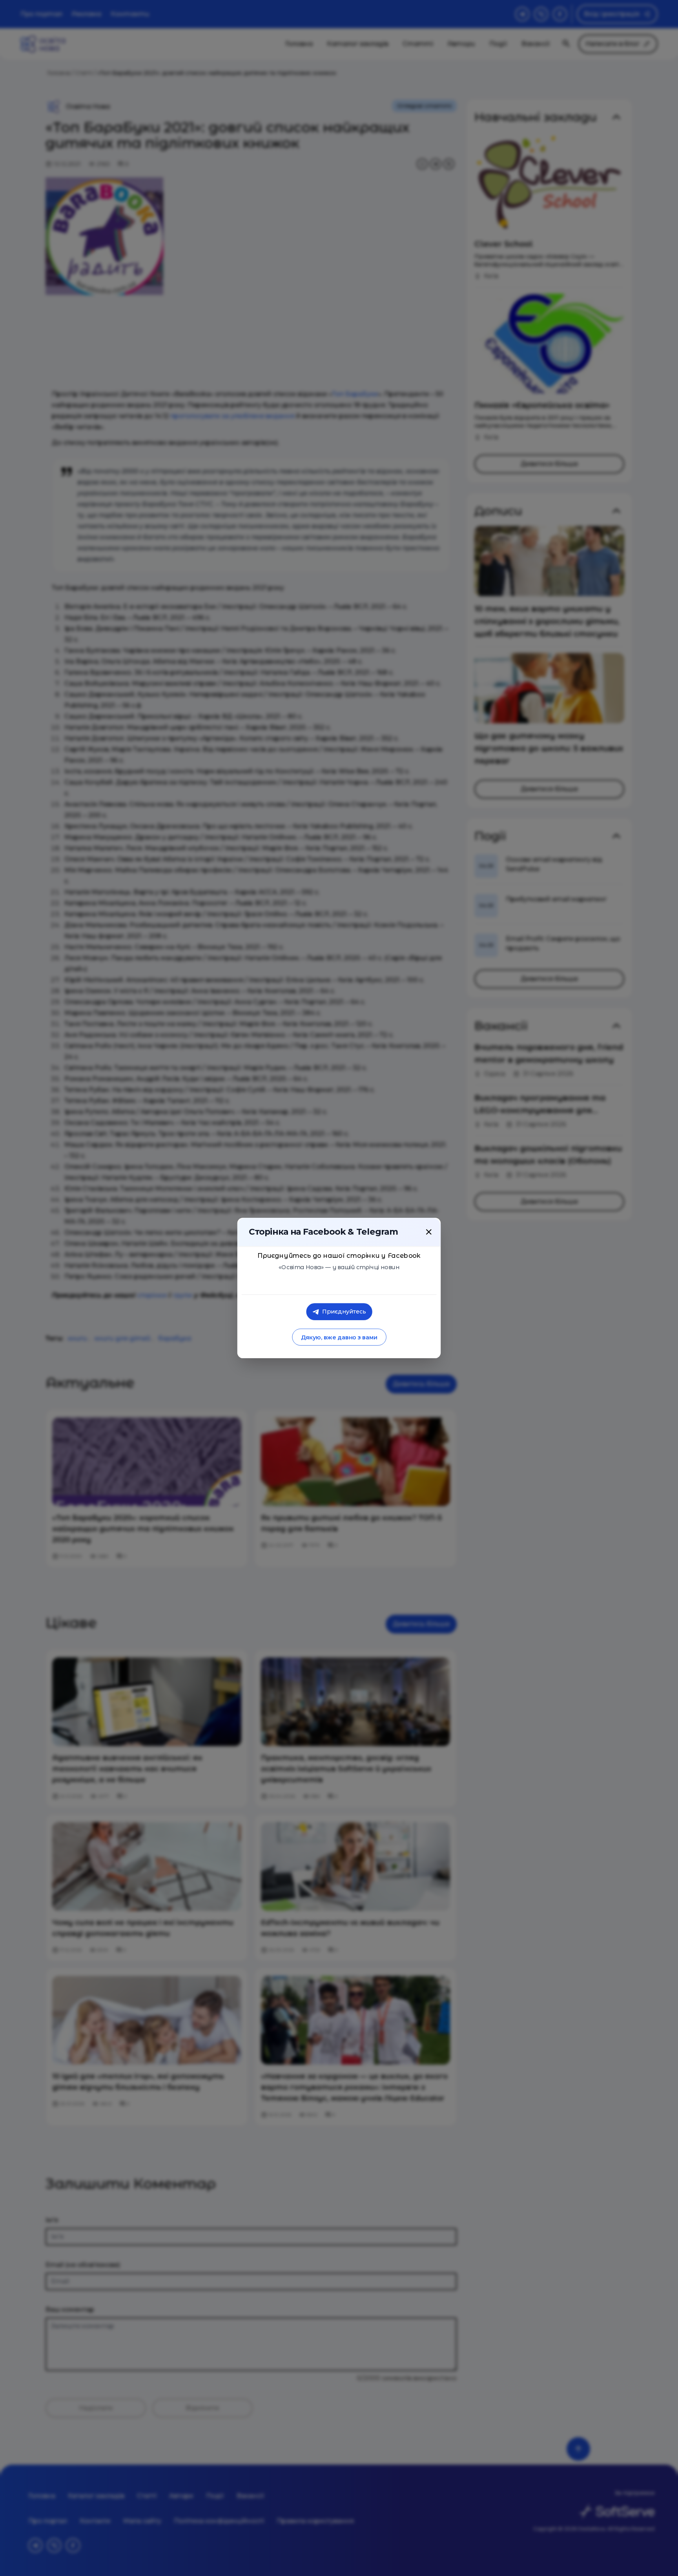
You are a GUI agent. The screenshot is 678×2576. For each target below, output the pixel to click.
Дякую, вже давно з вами (339, 1337)
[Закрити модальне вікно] (429, 1232)
